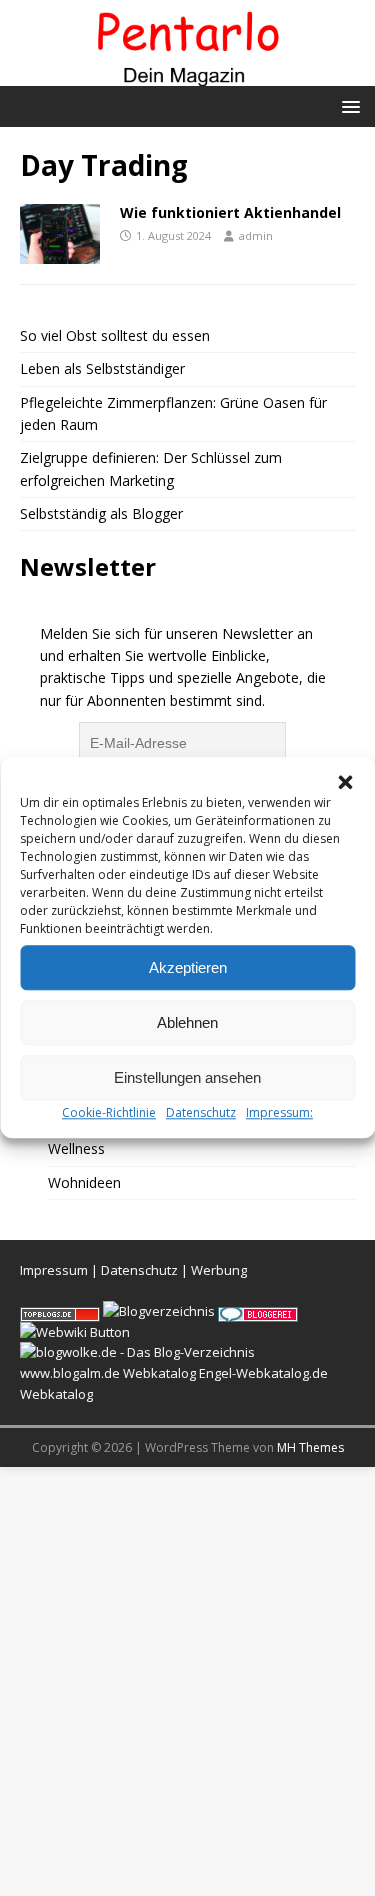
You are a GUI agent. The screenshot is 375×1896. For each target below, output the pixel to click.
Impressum (54, 1270)
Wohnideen (84, 1182)
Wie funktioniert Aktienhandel (230, 212)
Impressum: (279, 1112)
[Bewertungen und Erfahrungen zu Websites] (75, 1332)
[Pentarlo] (187, 74)
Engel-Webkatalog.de (263, 1373)
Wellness (76, 1148)
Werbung (219, 1270)
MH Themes (310, 1447)
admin (256, 235)
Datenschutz (201, 1112)
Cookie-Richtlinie (109, 1112)
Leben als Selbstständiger (102, 368)
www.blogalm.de (70, 1373)
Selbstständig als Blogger (101, 513)
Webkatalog (159, 1373)
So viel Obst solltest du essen (115, 335)
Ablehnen (187, 1022)
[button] (345, 782)
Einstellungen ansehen (187, 1077)
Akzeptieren (188, 967)
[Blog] (159, 1311)
